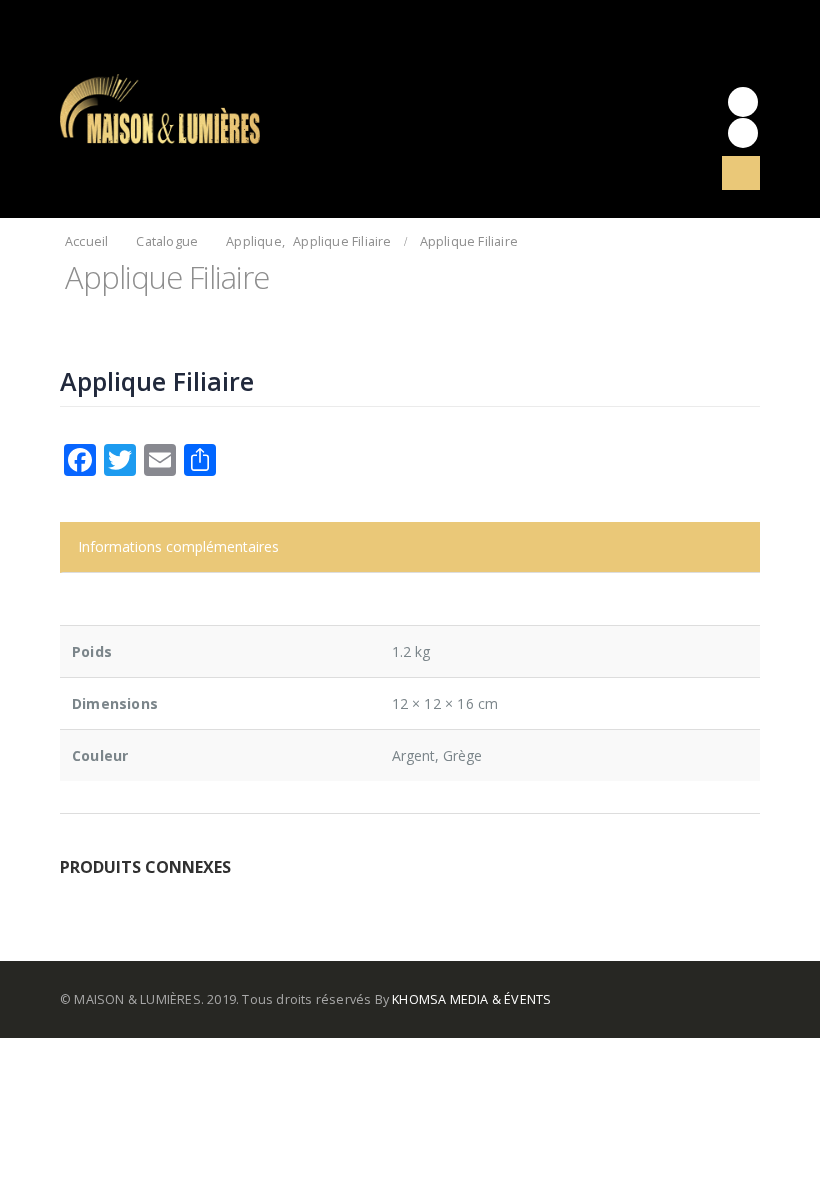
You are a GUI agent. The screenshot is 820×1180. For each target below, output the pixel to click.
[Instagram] (743, 133)
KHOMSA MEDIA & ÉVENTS (471, 999)
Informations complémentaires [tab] (178, 546)
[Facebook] (743, 102)
